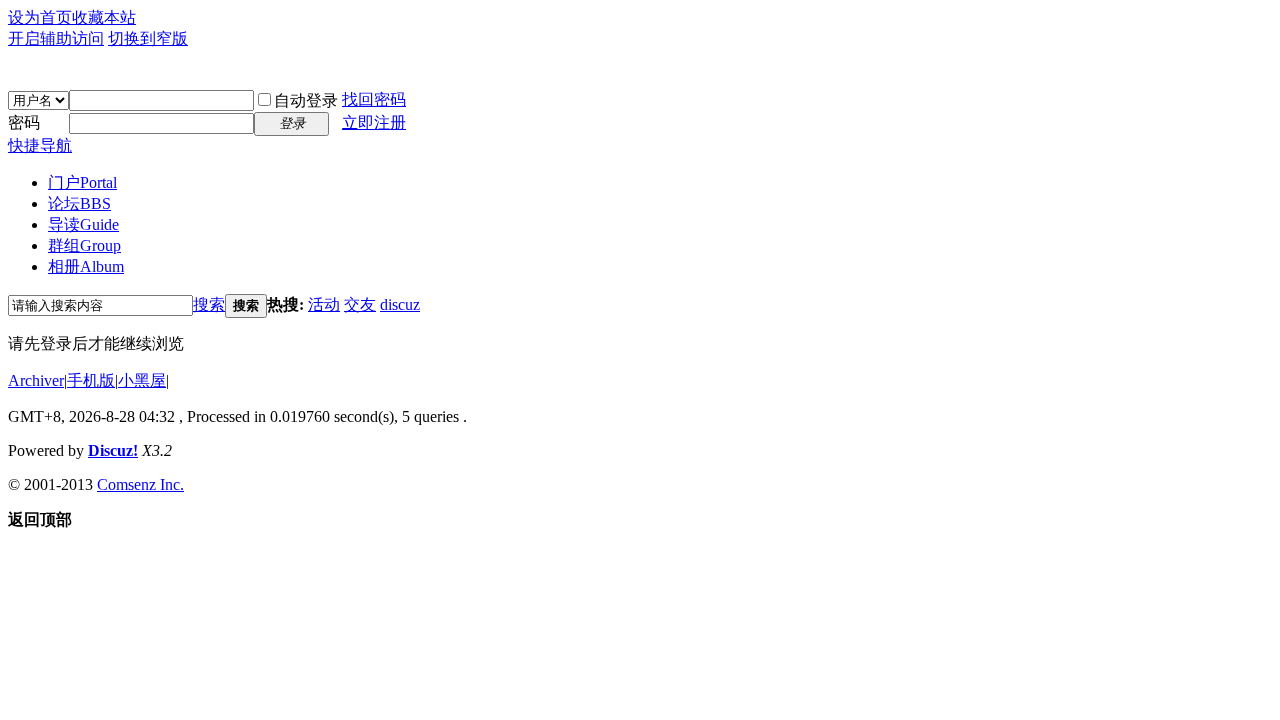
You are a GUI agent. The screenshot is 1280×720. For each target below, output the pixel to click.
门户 (82, 182)
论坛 (79, 203)
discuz (400, 304)
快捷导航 (40, 145)
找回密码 (374, 99)
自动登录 (306, 100)
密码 (24, 122)
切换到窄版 (148, 38)
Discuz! (113, 450)
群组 (84, 245)
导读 (83, 224)
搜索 (209, 304)
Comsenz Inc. (140, 484)
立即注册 (374, 122)
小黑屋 (142, 380)
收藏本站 (104, 17)
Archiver (36, 380)
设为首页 (40, 17)
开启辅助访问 (56, 38)
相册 (86, 266)
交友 (360, 304)
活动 (324, 304)
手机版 (91, 380)
